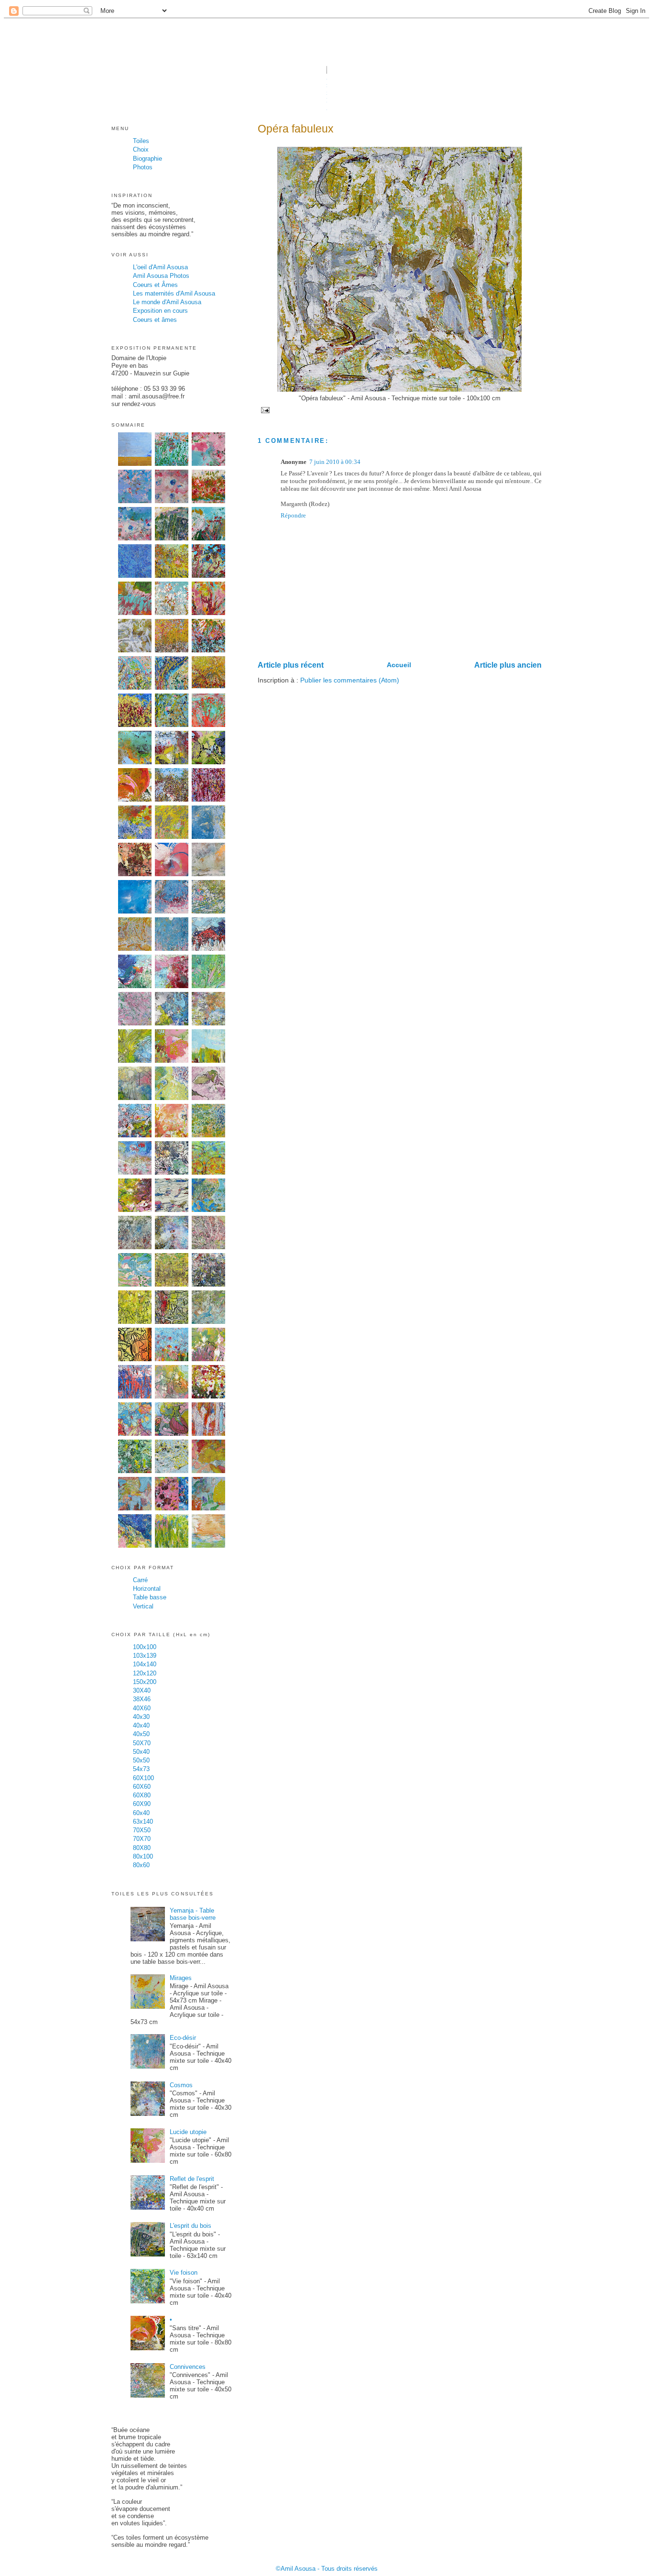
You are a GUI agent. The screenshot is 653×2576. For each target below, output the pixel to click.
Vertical (143, 1606)
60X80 (142, 1795)
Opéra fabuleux (296, 129)
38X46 (142, 1699)
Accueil (399, 665)
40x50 (141, 1734)
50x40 (141, 1752)
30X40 (142, 1690)
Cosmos (181, 2085)
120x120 (145, 1673)
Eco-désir (183, 2038)
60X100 (143, 1778)
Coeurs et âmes (155, 320)
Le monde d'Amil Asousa (167, 302)
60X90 (142, 1804)
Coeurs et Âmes (155, 285)
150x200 (145, 1682)
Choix (141, 149)
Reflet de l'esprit (192, 2179)
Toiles (141, 141)
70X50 (142, 1830)
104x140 (145, 1664)
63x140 (143, 1822)
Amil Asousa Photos (161, 276)
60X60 (142, 1787)
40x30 (141, 1717)
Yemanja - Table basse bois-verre (193, 1914)
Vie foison (184, 2273)
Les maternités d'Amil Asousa (174, 293)
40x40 (141, 1725)
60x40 (141, 1813)
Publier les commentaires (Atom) (350, 680)
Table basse (150, 1597)
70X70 (142, 1839)
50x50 (141, 1760)
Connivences (188, 2367)
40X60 (142, 1708)
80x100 (143, 1856)
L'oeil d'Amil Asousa (160, 267)
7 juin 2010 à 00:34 (335, 462)
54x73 (141, 1769)
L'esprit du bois (190, 2226)
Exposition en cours (160, 311)
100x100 (145, 1647)
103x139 (145, 1656)
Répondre (293, 515)
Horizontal (147, 1589)
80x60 (141, 1865)
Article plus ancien (508, 665)
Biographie (147, 159)
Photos (143, 167)
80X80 (142, 1848)
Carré (140, 1580)
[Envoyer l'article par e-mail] (264, 410)
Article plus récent (291, 665)
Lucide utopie (188, 2132)
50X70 (142, 1743)
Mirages (181, 1978)
